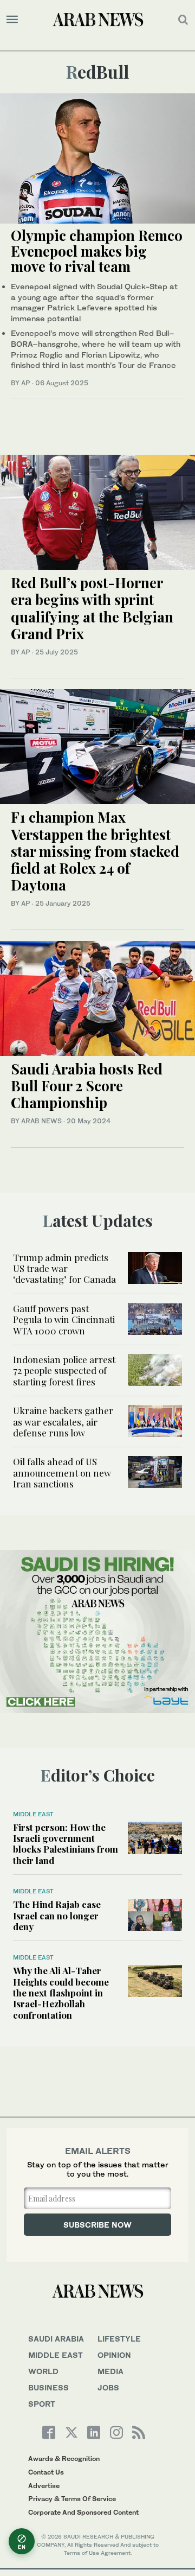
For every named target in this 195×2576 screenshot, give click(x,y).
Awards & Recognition (64, 2459)
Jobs (108, 2387)
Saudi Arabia (56, 2339)
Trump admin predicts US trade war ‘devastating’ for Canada (64, 1268)
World (43, 2371)
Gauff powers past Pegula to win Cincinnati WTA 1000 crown (64, 1319)
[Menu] (12, 20)
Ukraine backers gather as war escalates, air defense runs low (63, 1421)
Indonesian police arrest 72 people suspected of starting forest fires (64, 1370)
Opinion (114, 2355)
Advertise (44, 2486)
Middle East (33, 1814)
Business (48, 2387)
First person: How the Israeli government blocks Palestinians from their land (66, 1844)
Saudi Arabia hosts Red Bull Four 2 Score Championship (87, 1086)
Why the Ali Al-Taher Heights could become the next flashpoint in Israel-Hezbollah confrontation (61, 1993)
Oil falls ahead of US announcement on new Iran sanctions (62, 1473)
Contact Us (46, 2472)
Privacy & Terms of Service (72, 2499)
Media (110, 2371)
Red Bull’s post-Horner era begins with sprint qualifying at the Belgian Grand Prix (92, 608)
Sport (42, 2404)
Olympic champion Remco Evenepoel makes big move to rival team (97, 251)
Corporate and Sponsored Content (83, 2512)
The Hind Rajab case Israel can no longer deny (57, 1915)
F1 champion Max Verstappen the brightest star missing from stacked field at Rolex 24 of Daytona (95, 851)
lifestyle (119, 2339)
